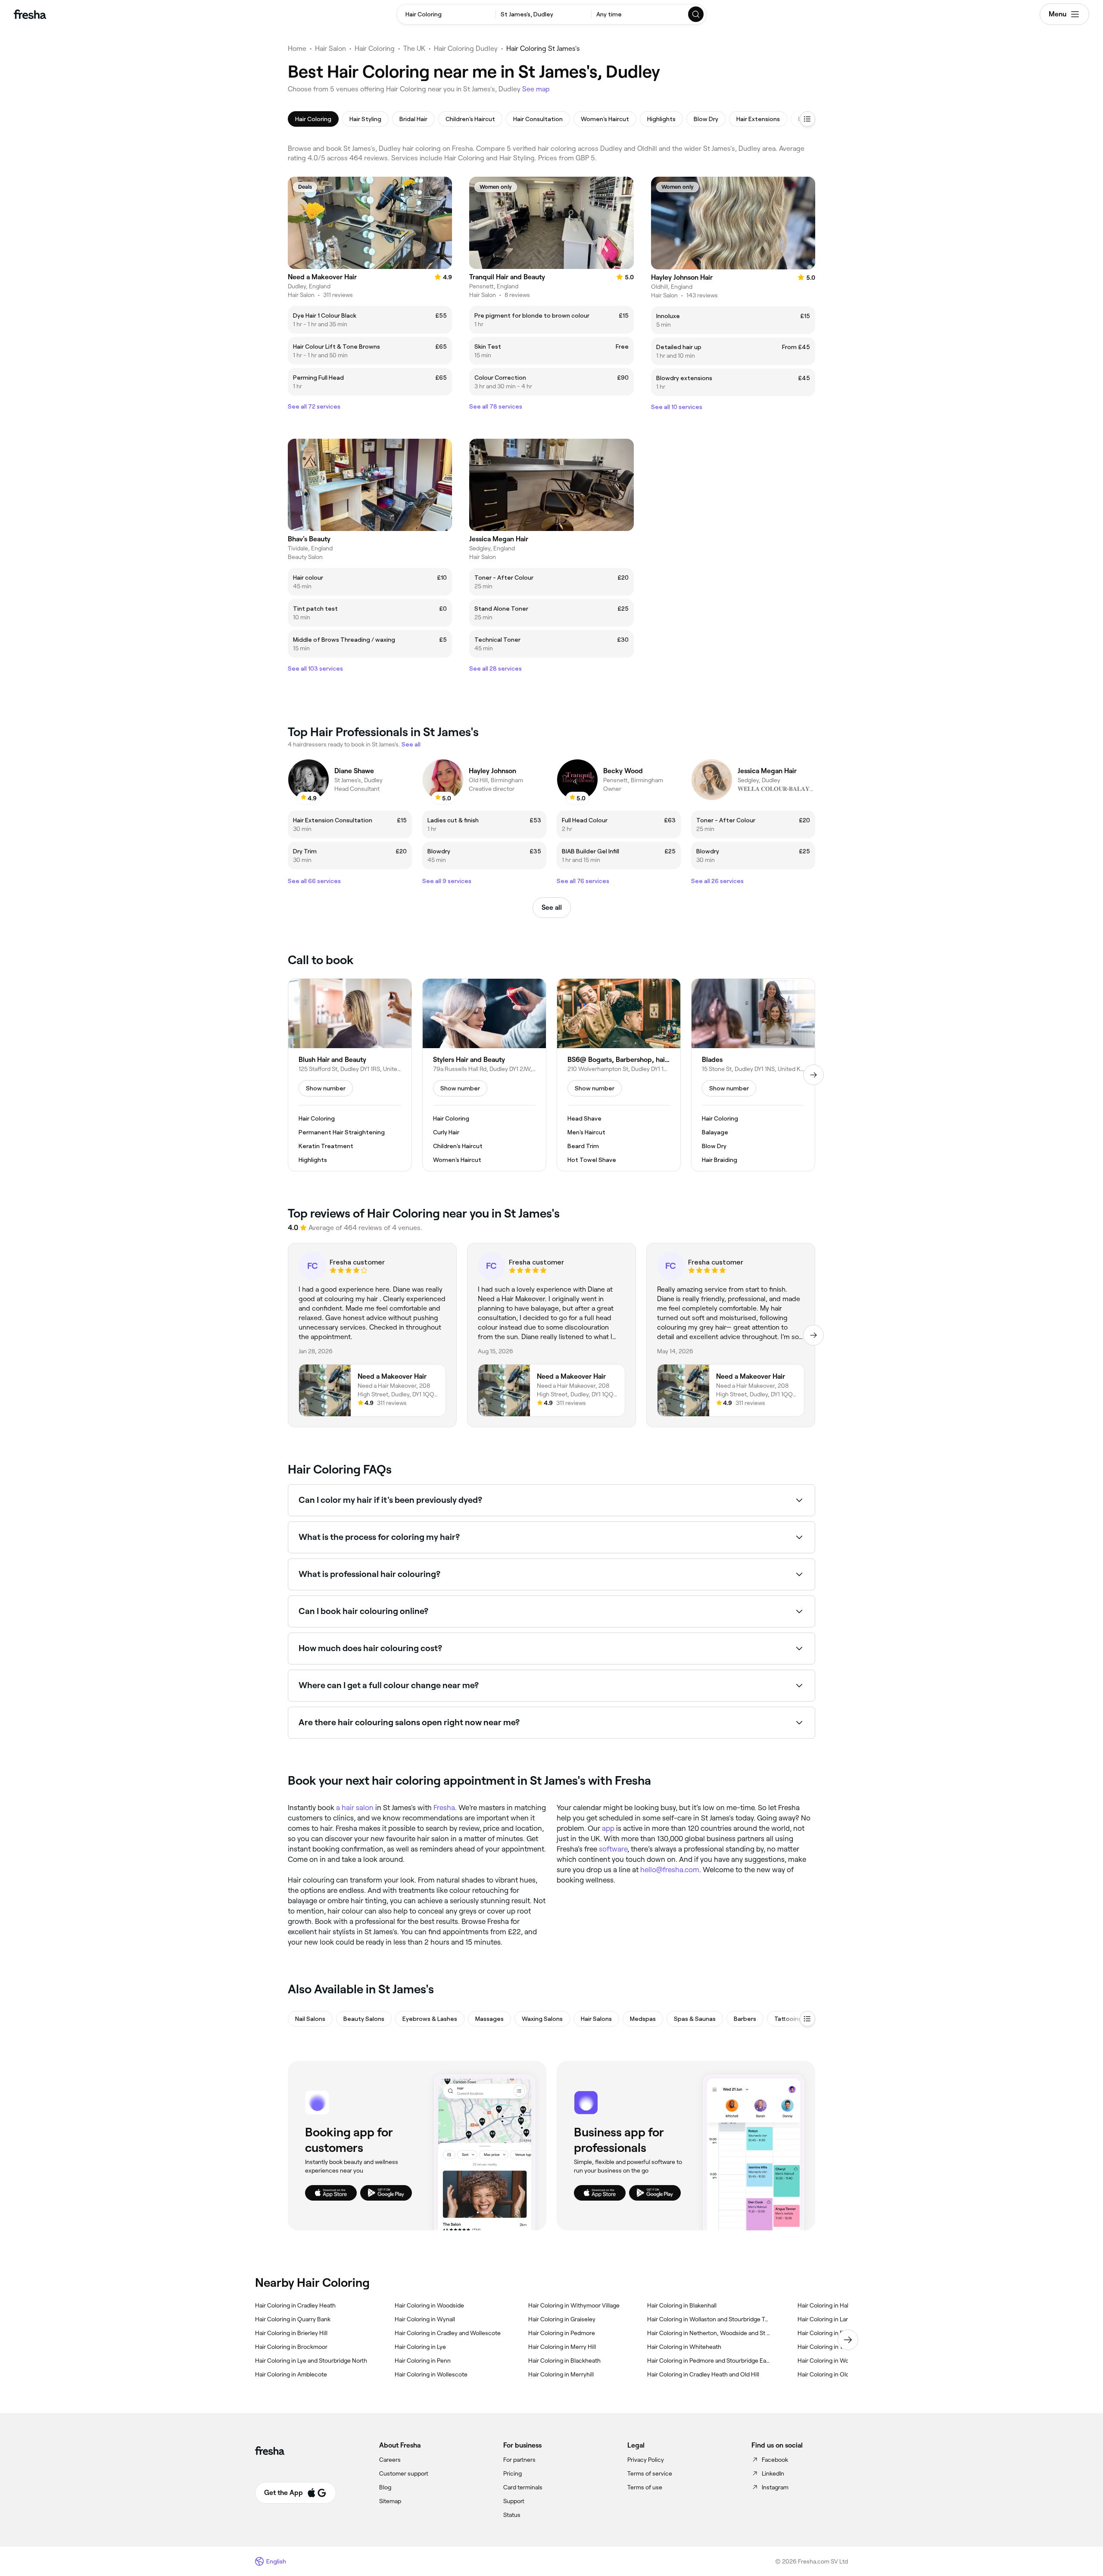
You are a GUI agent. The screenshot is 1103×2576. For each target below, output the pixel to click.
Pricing (513, 2473)
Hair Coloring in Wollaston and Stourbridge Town (709, 2319)
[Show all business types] (807, 2019)
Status (512, 2515)
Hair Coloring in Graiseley (562, 2319)
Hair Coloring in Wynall (425, 2319)
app (608, 1828)
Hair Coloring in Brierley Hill (291, 2333)
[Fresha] (30, 14)
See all (552, 907)
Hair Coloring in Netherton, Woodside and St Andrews (709, 2333)
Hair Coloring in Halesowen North (842, 2305)
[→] (813, 1075)
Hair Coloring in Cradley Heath (295, 2305)
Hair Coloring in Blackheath (564, 2361)
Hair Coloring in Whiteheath (684, 2347)
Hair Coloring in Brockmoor (291, 2347)
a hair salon (355, 1808)
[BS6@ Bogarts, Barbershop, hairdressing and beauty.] (619, 1075)
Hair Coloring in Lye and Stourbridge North (311, 2361)
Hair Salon (330, 48)
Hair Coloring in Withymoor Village (574, 2305)
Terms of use (645, 2487)
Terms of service (650, 2473)
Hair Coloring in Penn (423, 2361)
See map (536, 89)
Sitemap (390, 2501)
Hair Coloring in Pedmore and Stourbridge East (709, 2361)
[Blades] (753, 1075)
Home (297, 48)
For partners (519, 2460)
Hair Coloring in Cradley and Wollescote (448, 2333)
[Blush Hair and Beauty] (350, 1075)
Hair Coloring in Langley (829, 2319)
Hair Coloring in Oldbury (829, 2374)
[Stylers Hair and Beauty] (484, 1075)
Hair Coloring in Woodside (429, 2305)
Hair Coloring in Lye (420, 2347)
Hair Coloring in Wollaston (832, 2361)
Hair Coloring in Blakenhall (682, 2305)
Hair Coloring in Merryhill (561, 2374)
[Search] (696, 14)
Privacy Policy (646, 2460)
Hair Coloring (375, 48)
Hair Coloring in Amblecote (291, 2374)
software (613, 1849)
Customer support (404, 2473)
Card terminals (523, 2487)
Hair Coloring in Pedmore (562, 2333)
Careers (390, 2460)
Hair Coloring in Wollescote (431, 2374)
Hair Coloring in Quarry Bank (293, 2319)
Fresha (444, 1808)
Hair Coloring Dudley (466, 48)
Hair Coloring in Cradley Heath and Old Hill (703, 2374)
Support (514, 2501)
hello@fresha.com (670, 1870)
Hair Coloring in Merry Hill (562, 2347)
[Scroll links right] (848, 2340)
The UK (414, 48)
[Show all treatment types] (807, 119)
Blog (385, 2487)
